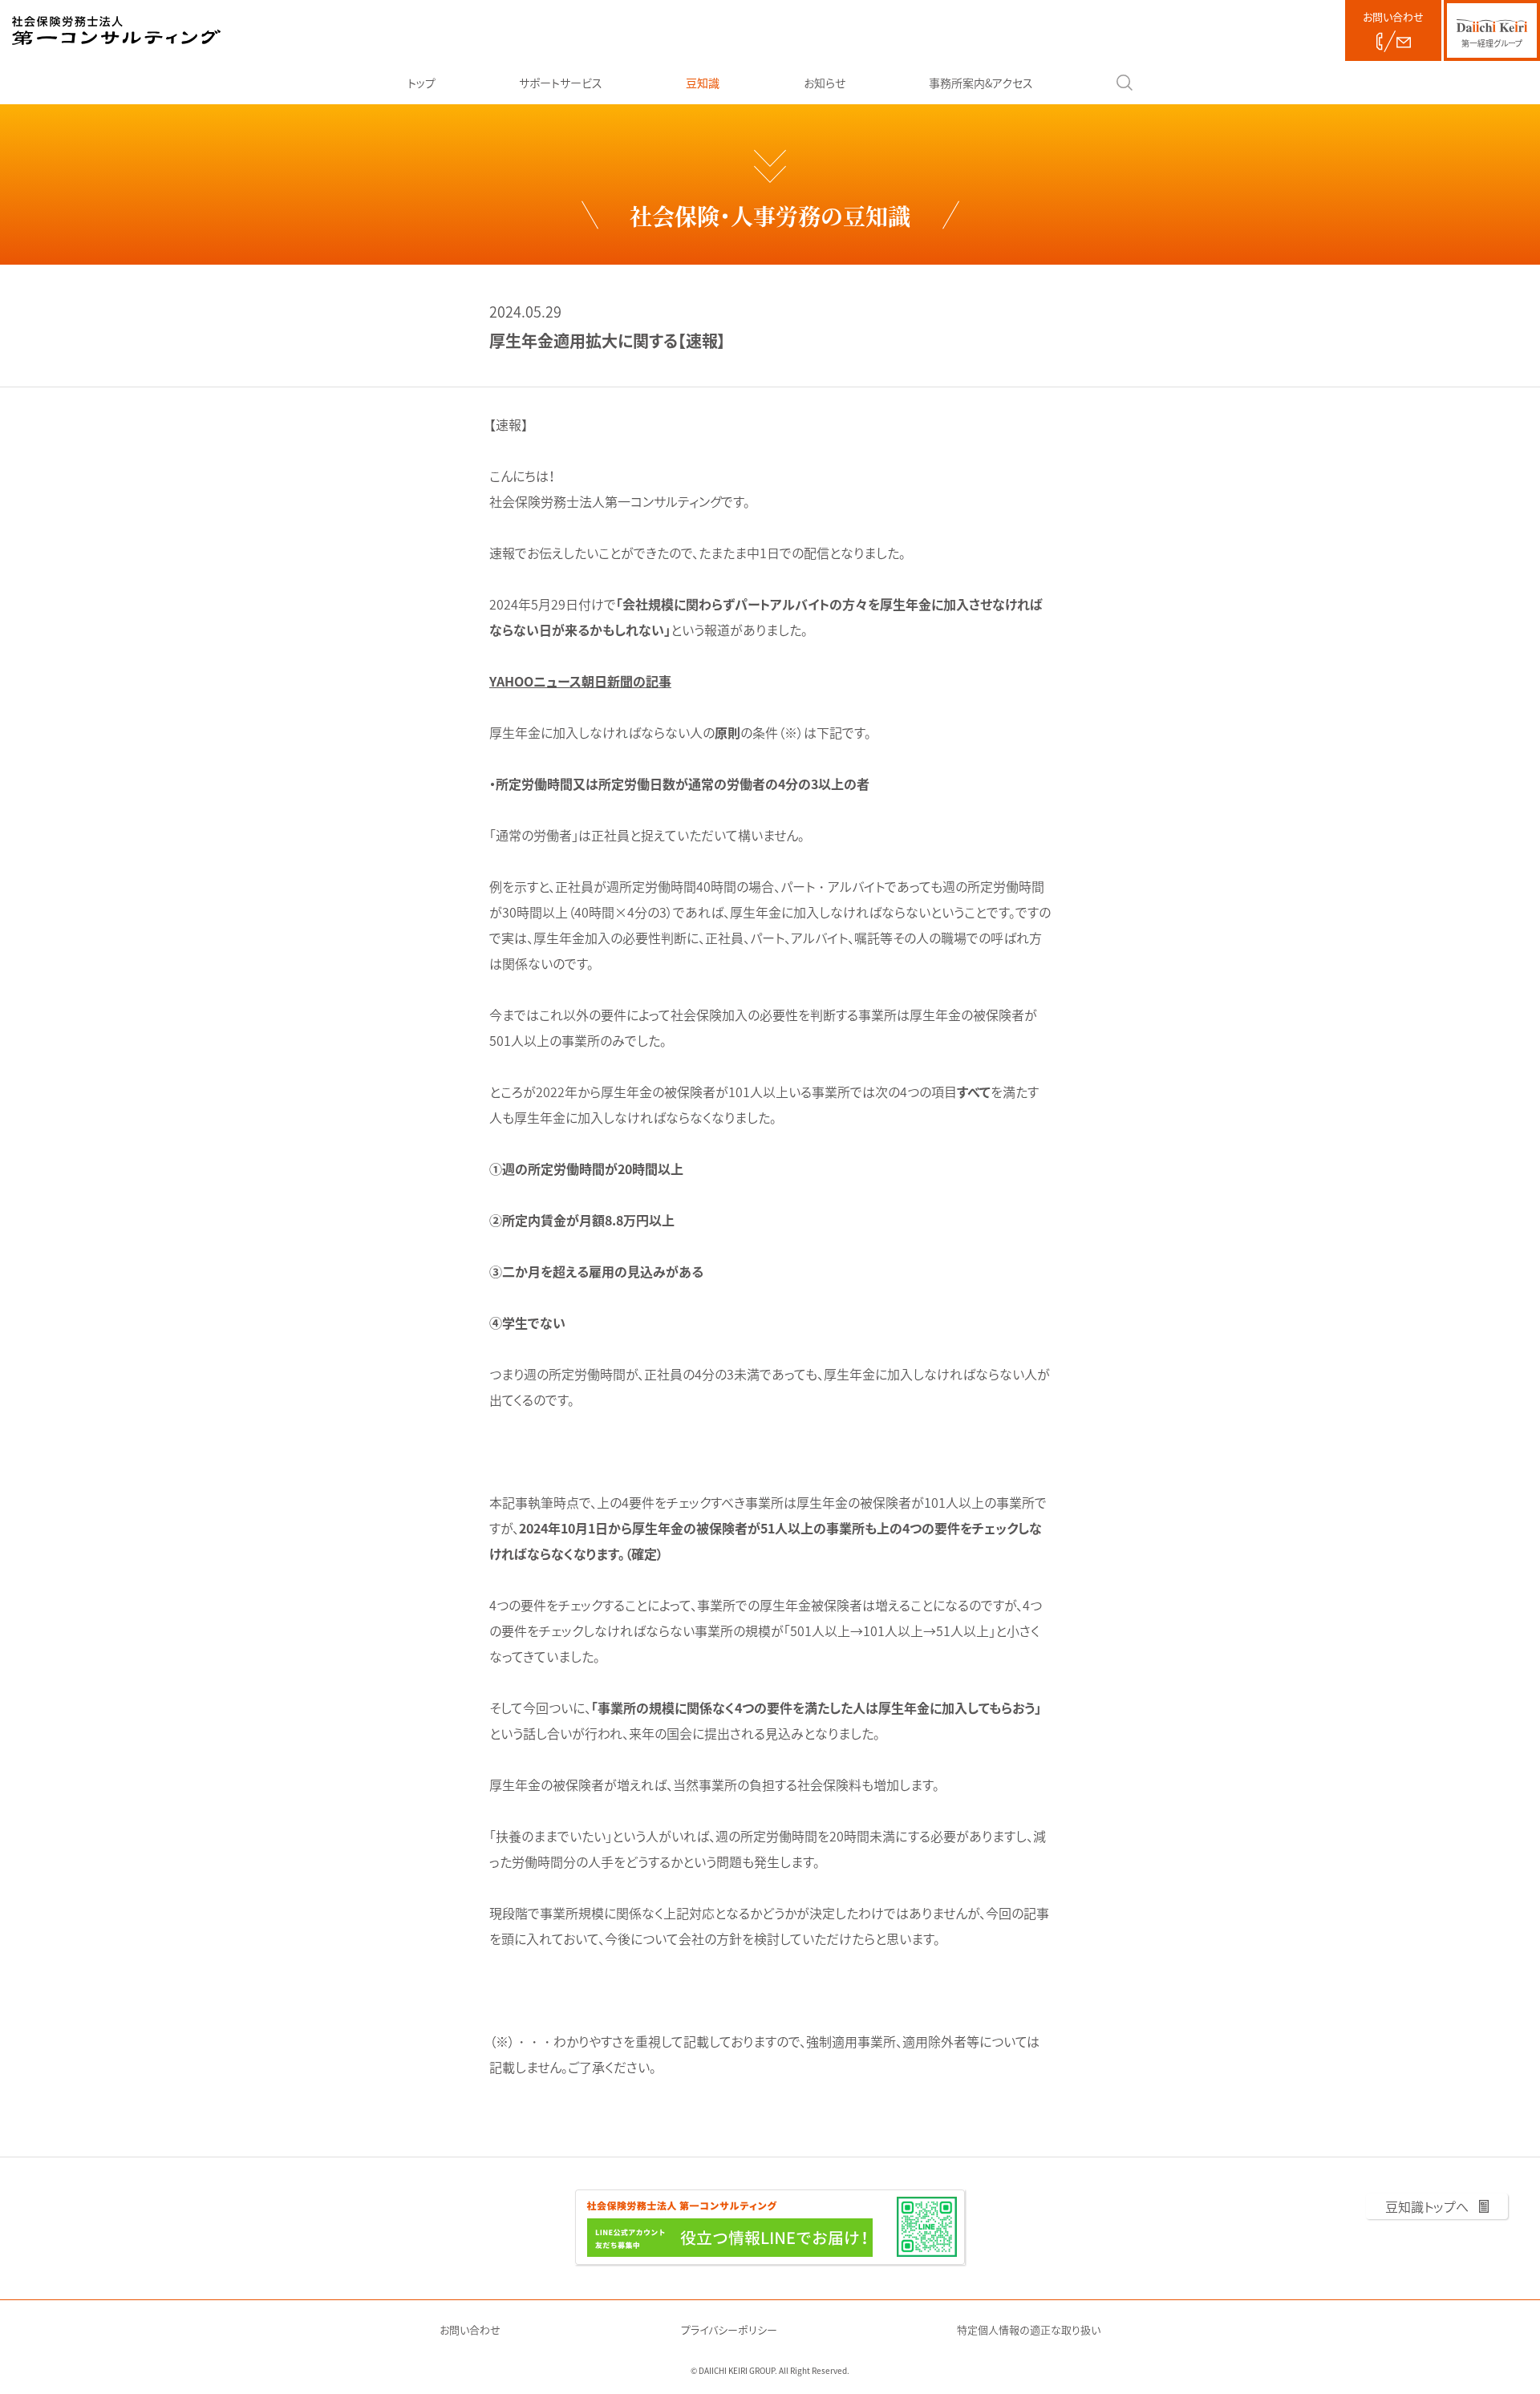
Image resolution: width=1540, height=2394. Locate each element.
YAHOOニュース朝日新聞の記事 (580, 681)
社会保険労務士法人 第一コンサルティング (116, 30)
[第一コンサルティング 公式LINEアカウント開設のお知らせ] (770, 2227)
